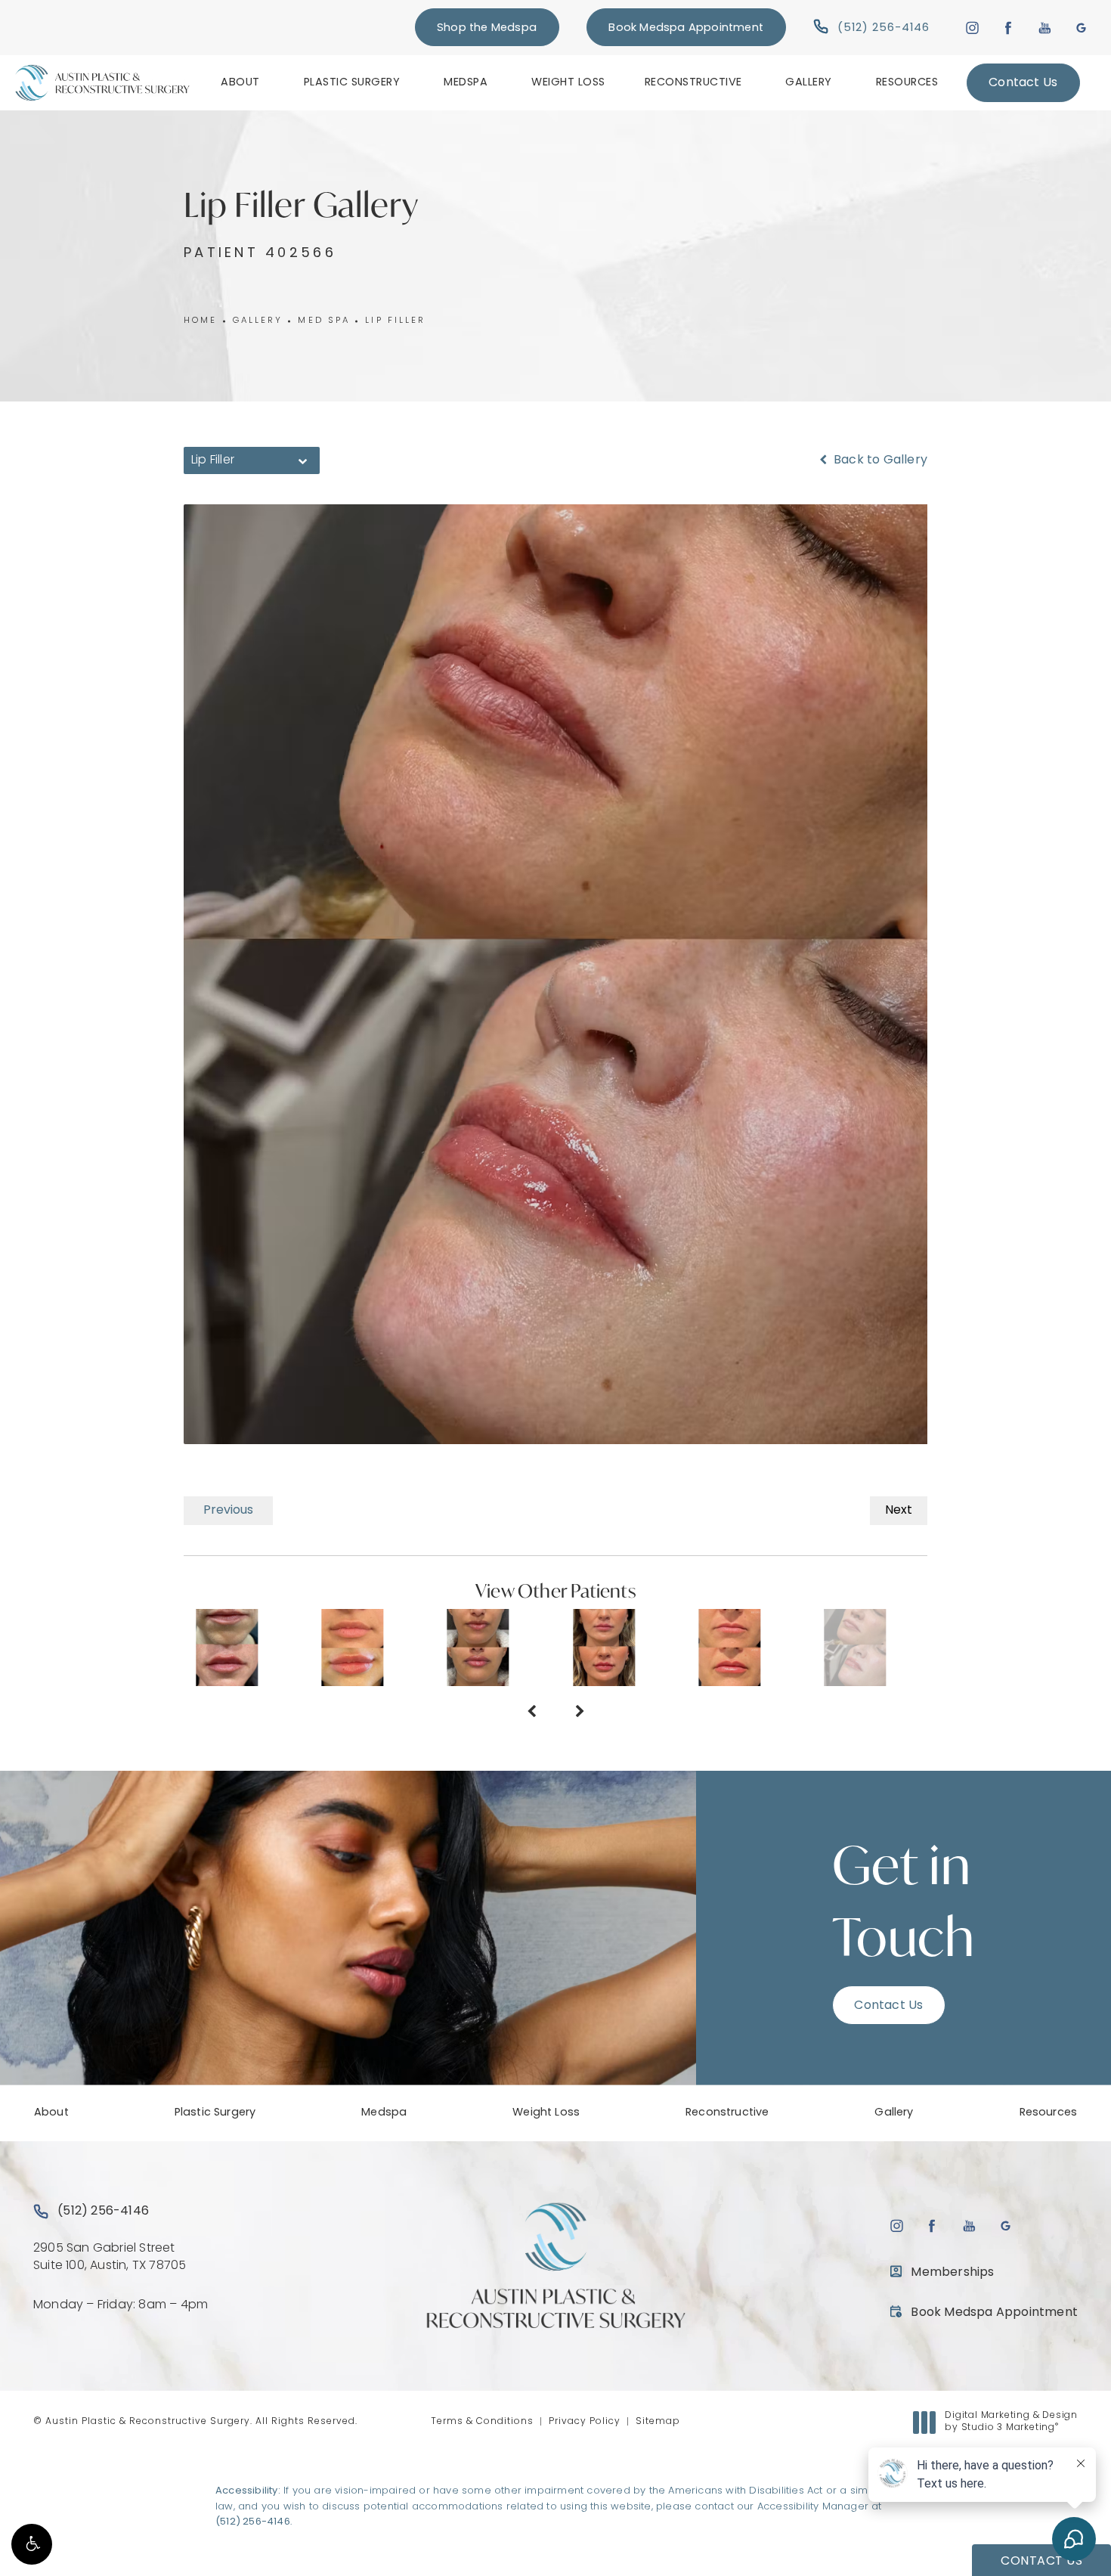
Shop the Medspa (487, 28)
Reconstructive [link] (693, 83)
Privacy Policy (585, 2422)
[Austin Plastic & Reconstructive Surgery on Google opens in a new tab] (1081, 28)
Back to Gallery (879, 460)
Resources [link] (907, 83)
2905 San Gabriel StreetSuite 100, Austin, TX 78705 (110, 2257)
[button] (32, 2544)
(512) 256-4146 (253, 2522)
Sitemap (658, 2422)
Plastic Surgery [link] (352, 83)
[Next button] (580, 1713)
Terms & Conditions (482, 2422)
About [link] (240, 83)
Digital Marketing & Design (1011, 2423)
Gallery (258, 321)
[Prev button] (531, 1713)
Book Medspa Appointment (686, 28)
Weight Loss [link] (568, 83)
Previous (228, 1511)
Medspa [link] (466, 83)
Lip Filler (395, 321)
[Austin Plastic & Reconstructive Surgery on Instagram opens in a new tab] (972, 28)
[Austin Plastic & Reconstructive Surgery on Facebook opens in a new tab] (1009, 28)
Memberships (952, 2273)
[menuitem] (243, 82)
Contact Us (1023, 83)
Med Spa (324, 321)
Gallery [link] (809, 83)
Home (201, 321)
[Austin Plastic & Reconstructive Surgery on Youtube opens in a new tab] (1045, 28)
